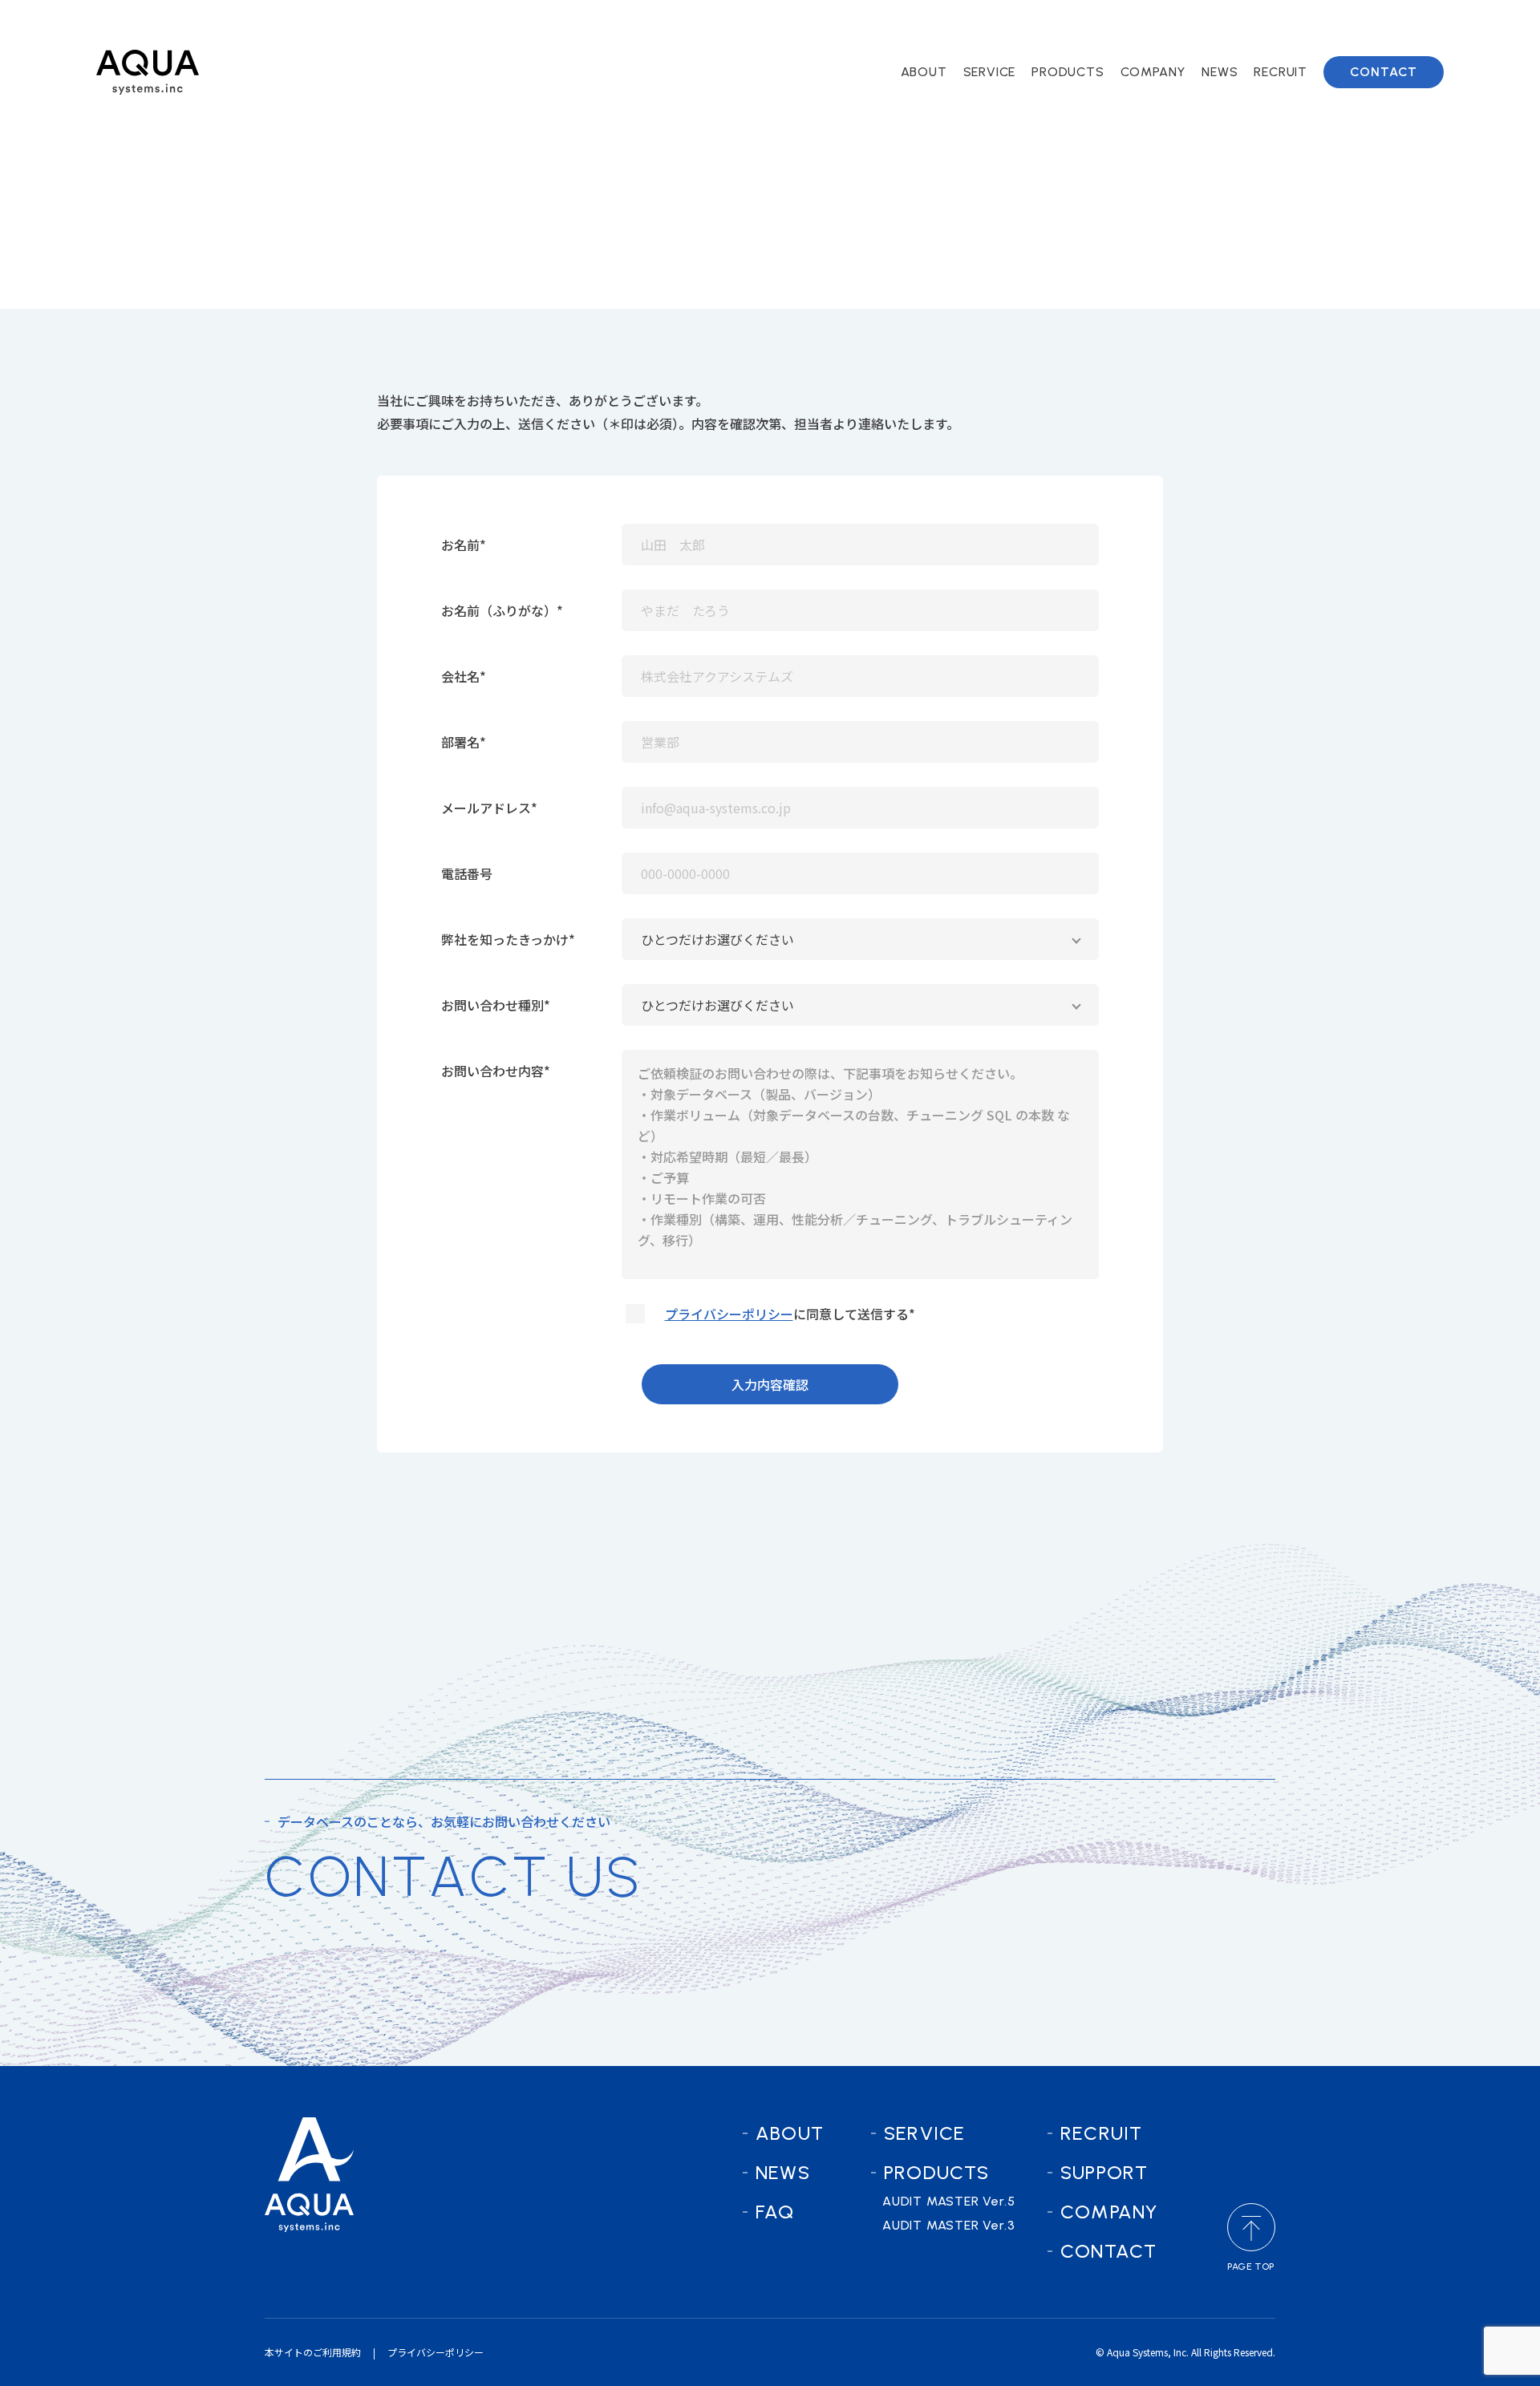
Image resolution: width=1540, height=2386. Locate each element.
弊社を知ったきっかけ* (508, 939)
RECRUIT (1101, 2133)
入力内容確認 (770, 1384)
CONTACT (1108, 2251)
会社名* (464, 676)
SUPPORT (1104, 2172)
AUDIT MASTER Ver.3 (1114, 123)
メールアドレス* (489, 808)
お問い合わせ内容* (496, 1071)
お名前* (464, 545)
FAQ (775, 2212)
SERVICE (924, 2133)
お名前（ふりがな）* (502, 610)
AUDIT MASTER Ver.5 (1114, 97)
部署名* (464, 742)
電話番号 (467, 873)
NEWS (783, 2172)
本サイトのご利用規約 (313, 2352)
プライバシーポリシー (729, 1314)
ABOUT (790, 2133)
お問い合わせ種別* (496, 1005)
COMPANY (1109, 2212)
